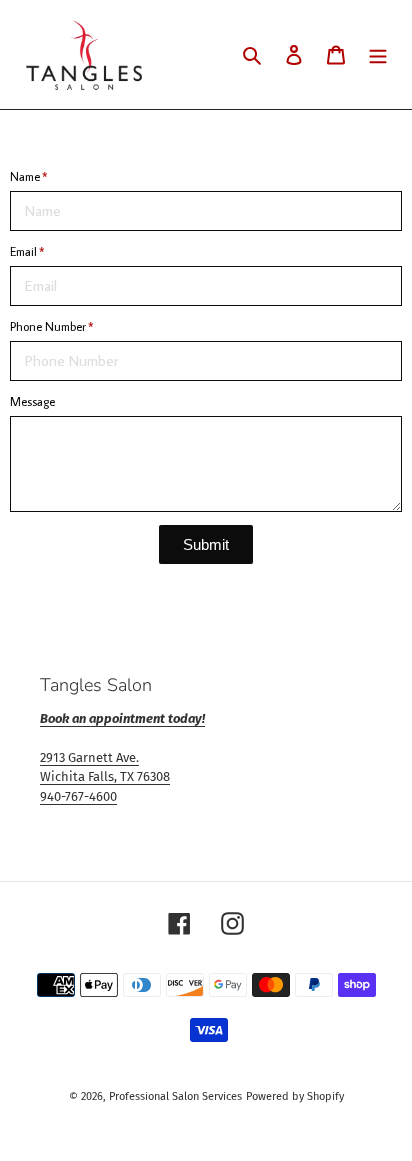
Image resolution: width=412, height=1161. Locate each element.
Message (32, 401)
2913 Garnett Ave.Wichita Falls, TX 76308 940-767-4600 (105, 777)
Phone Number (48, 326)
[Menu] (378, 54)
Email (23, 251)
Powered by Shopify (295, 1096)
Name (25, 176)
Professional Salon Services (175, 1096)
